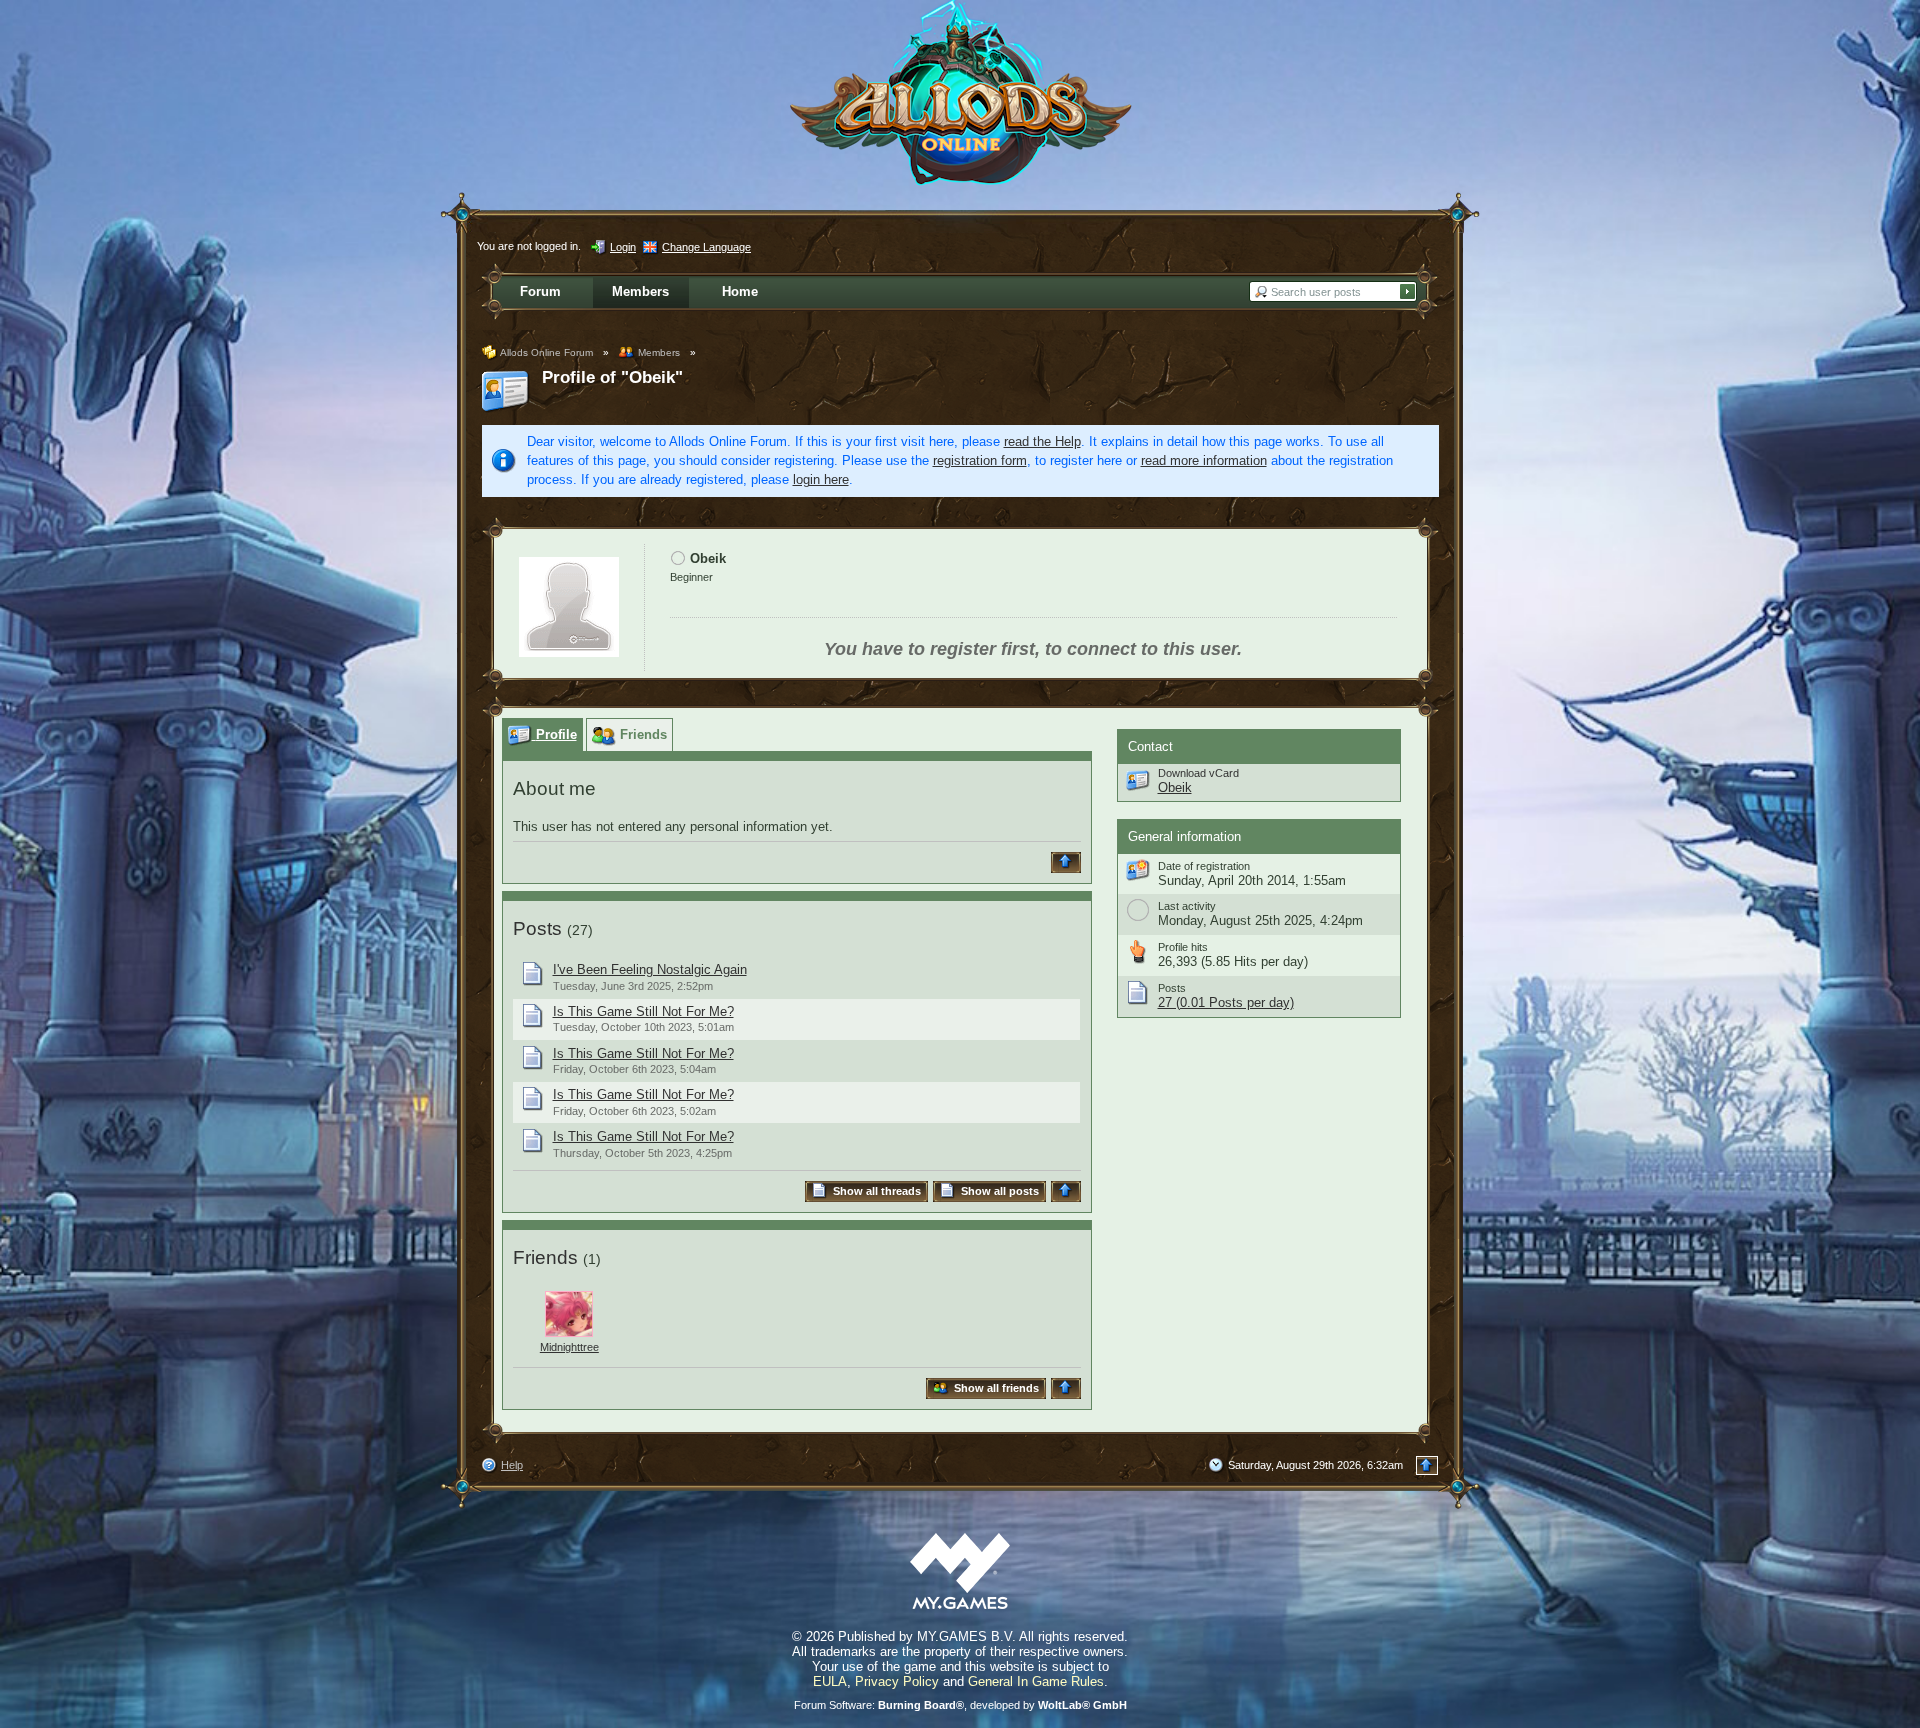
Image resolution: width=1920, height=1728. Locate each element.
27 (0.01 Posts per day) (1226, 1002)
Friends (545, 1257)
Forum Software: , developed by (960, 1705)
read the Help (1042, 441)
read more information (1204, 460)
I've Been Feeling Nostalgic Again (650, 969)
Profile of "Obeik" (612, 377)
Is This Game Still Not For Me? (643, 1011)
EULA (830, 1681)
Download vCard (1198, 773)
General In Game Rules (1036, 1681)
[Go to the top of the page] (1068, 862)
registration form (980, 460)
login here (821, 479)
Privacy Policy (897, 1681)
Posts (537, 928)
